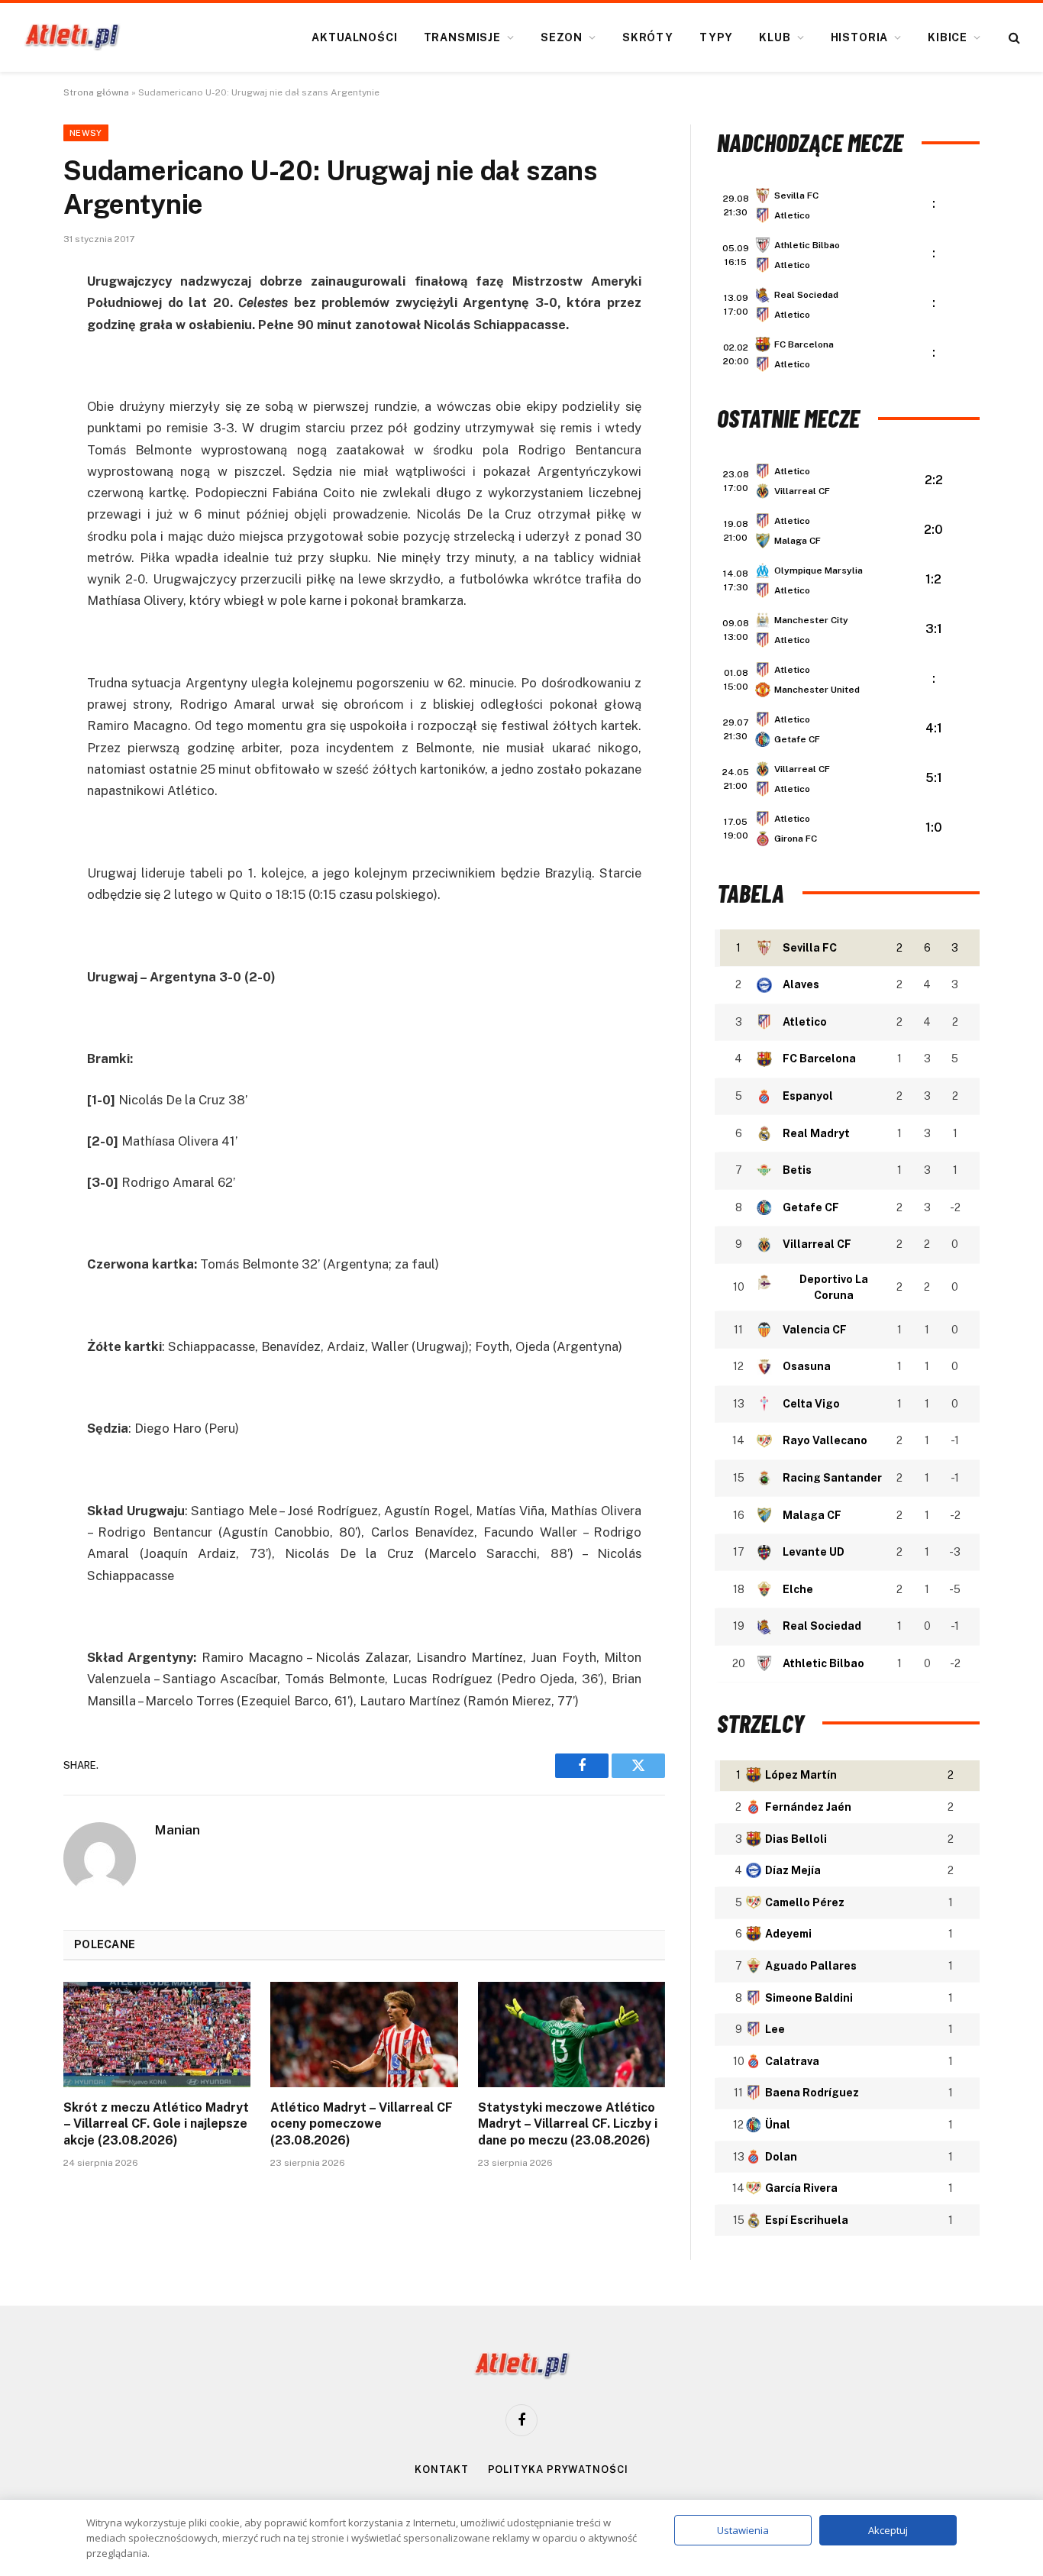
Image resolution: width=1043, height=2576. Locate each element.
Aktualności (354, 37)
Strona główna (96, 92)
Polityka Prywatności (558, 2469)
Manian (178, 1830)
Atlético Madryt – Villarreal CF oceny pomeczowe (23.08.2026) (362, 2124)
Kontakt (441, 2469)
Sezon (562, 37)
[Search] (1013, 38)
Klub (775, 37)
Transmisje (462, 37)
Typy (716, 37)
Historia (860, 37)
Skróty (648, 37)
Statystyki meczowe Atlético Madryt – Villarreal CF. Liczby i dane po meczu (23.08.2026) (568, 2124)
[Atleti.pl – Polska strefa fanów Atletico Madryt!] (72, 37)
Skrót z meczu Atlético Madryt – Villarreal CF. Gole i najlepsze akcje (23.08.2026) (156, 2124)
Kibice (948, 37)
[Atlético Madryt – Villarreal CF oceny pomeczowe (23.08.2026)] (364, 2035)
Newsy (86, 133)
